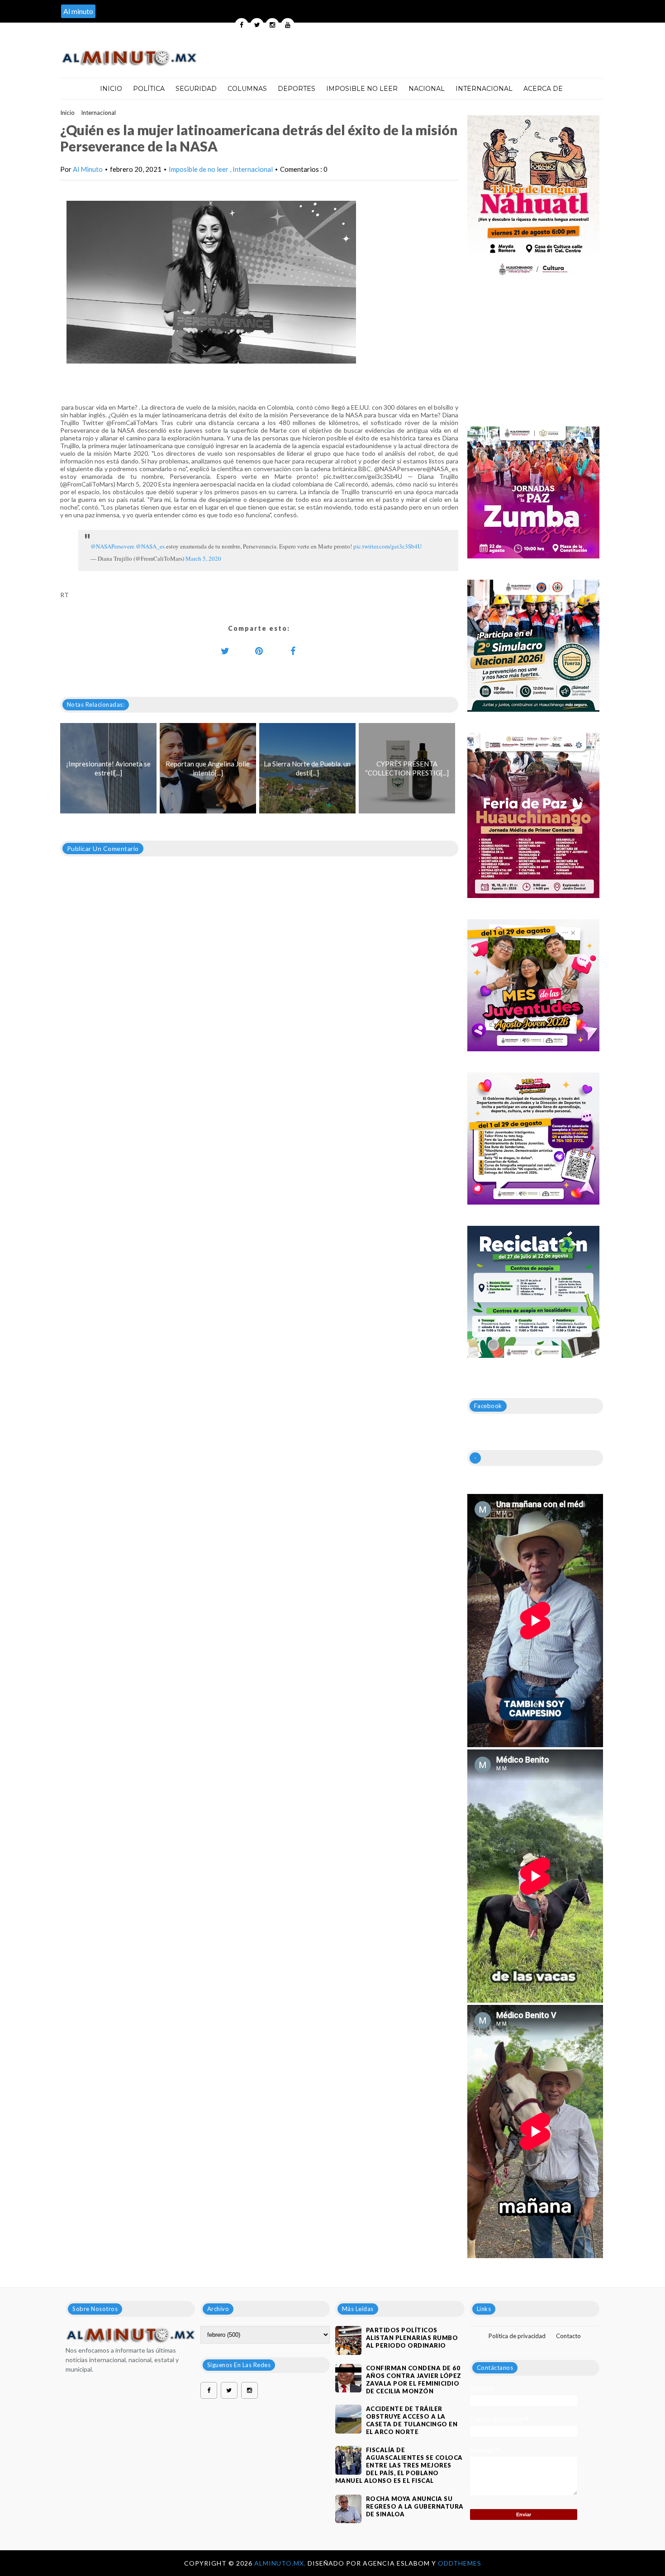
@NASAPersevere (112, 546)
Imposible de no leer (199, 169)
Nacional (427, 89)
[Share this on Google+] (259, 651)
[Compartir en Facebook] (293, 651)
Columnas (247, 89)
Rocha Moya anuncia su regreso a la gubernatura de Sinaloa (415, 2506)
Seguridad (196, 89)
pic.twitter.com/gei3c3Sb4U (387, 546)
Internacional (484, 89)
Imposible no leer (362, 89)
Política (149, 89)
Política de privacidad (517, 2336)
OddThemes (460, 2563)
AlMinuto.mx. (281, 2563)
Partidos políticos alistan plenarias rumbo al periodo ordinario (412, 2338)
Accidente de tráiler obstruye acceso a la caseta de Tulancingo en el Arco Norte (412, 2420)
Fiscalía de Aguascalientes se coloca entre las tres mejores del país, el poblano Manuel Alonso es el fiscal (399, 2465)
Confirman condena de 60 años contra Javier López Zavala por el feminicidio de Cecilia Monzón (414, 2380)
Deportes (297, 89)
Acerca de (543, 89)
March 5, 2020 (203, 558)
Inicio (111, 89)
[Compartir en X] (225, 651)
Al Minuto (88, 169)
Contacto (568, 2336)
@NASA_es (150, 546)
